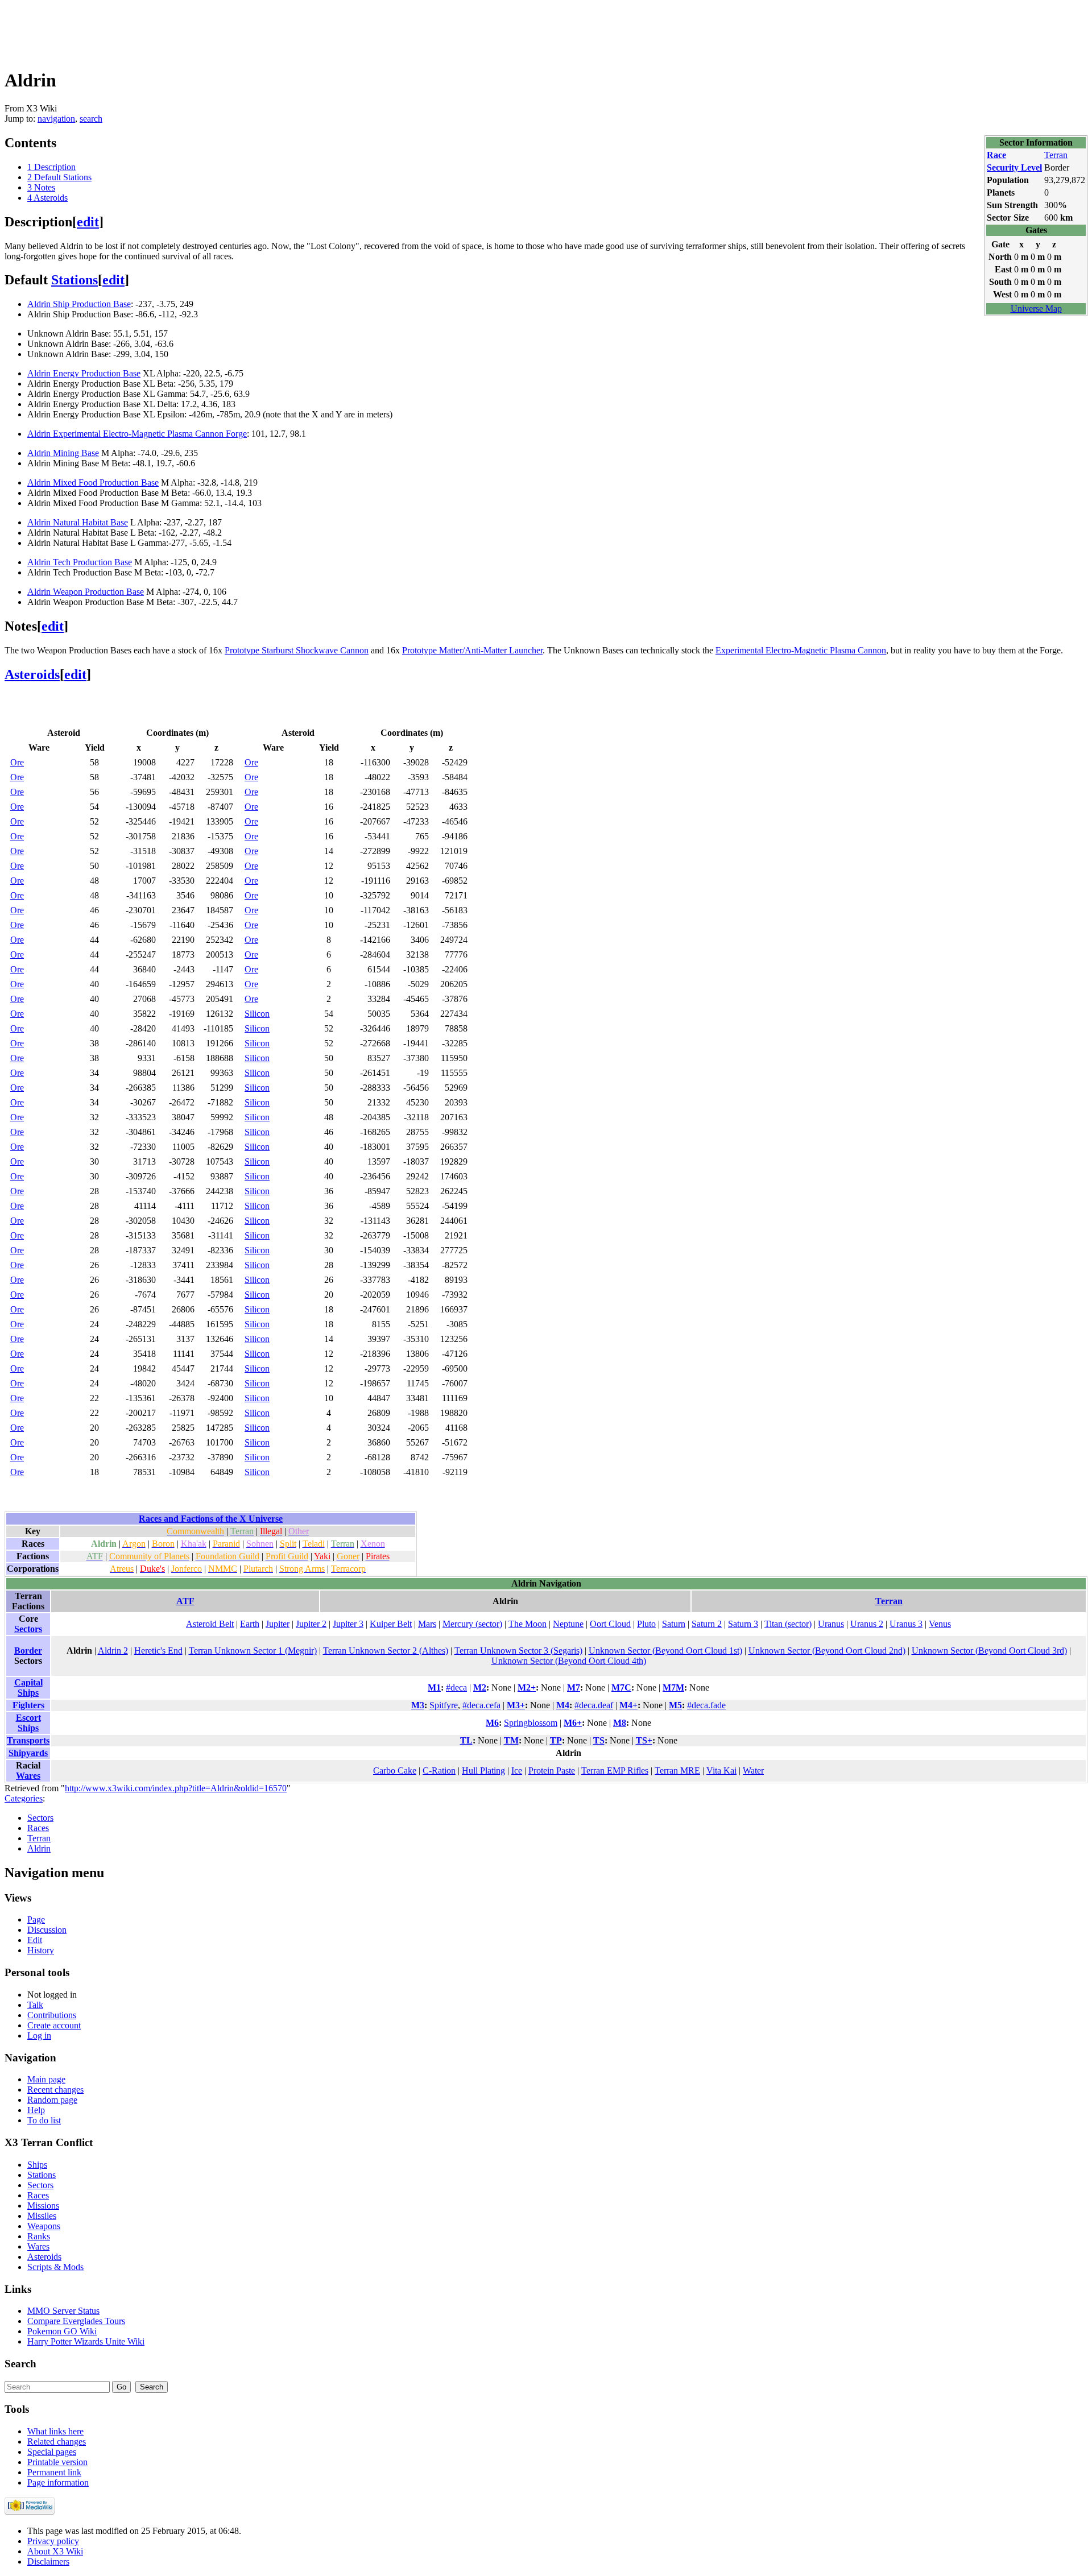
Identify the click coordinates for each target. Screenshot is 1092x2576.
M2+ (527, 1687)
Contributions (52, 2015)
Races (38, 1828)
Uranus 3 (906, 1624)
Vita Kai (721, 1771)
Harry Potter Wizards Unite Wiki (86, 2341)
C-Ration (439, 1771)
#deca (456, 1687)
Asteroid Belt (210, 1624)
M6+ (573, 1723)
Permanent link (54, 2472)
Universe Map (1036, 308)
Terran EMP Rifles (615, 1771)
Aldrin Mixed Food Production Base (93, 483)
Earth (250, 1624)
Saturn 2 (707, 1624)
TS (599, 1740)
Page (36, 1919)
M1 (434, 1687)
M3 (418, 1705)
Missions (43, 2206)
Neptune (568, 1624)
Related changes (57, 2442)
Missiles (42, 2216)
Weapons (44, 2226)
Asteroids (32, 674)
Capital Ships (28, 1687)
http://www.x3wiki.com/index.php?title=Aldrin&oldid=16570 (176, 1788)
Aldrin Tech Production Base (80, 562)
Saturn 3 (743, 1624)
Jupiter (278, 1624)
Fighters (28, 1705)
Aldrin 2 (113, 1651)
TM (511, 1740)
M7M (673, 1687)
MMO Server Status (63, 2311)
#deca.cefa (481, 1705)
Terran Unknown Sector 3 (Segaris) (518, 1651)
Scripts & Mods (55, 2267)
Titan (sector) (788, 1624)
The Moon (528, 1624)
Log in (39, 2035)
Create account (54, 2025)
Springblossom (531, 1723)
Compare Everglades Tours (76, 2321)
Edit (35, 1940)
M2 (480, 1687)
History (41, 1950)
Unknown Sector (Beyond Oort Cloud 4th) (569, 1661)
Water (753, 1771)
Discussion (47, 1930)
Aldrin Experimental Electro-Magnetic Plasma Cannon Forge (137, 434)
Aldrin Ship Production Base (79, 304)
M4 (563, 1705)
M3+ (516, 1705)
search (91, 119)
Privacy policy (53, 2541)
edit (88, 222)
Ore (17, 762)
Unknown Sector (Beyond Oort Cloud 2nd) (827, 1651)
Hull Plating (483, 1771)
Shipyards (28, 1753)
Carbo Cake (395, 1771)
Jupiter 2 (311, 1624)
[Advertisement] (212, 30)
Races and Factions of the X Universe (211, 1519)
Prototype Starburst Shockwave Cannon (297, 650)
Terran (1056, 155)
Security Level (1014, 167)
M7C (621, 1687)
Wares (28, 1776)
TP (556, 1740)
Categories (24, 1798)
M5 (675, 1705)
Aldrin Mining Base (63, 453)
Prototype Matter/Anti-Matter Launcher (472, 650)
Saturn (674, 1624)
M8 (620, 1723)
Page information (58, 2482)
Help (36, 2110)
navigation (56, 119)
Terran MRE (677, 1771)
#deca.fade (706, 1705)
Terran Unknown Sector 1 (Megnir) (253, 1651)
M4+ (628, 1705)
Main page (46, 2079)
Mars (427, 1624)
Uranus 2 (867, 1624)
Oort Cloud (610, 1624)
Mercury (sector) (472, 1624)
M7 (574, 1687)
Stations (75, 280)
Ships (37, 2165)
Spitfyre (444, 1705)
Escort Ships (28, 1723)
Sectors (28, 1629)
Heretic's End (158, 1651)
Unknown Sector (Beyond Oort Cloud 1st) (665, 1651)
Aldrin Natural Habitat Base (78, 522)
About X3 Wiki (55, 2551)
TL (466, 1740)
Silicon (257, 1014)
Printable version (57, 2462)
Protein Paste (552, 1771)
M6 (492, 1723)
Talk (35, 2005)
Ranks (39, 2236)
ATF (185, 1601)
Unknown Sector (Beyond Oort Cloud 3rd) (989, 1651)
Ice (517, 1771)
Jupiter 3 (348, 1624)
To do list (44, 2120)
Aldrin (39, 1848)
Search (20, 2364)
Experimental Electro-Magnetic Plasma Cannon (801, 650)
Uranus (831, 1624)
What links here (55, 2431)
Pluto (646, 1624)
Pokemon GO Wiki (62, 2331)
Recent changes (55, 2090)
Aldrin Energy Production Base (84, 373)
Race (996, 155)
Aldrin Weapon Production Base (86, 592)
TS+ (644, 1740)
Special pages (52, 2452)
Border (28, 1651)
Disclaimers (48, 2561)
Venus (940, 1624)
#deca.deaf (594, 1705)
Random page (52, 2100)
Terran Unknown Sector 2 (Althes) (386, 1651)
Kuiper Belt (391, 1624)
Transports (28, 1740)
